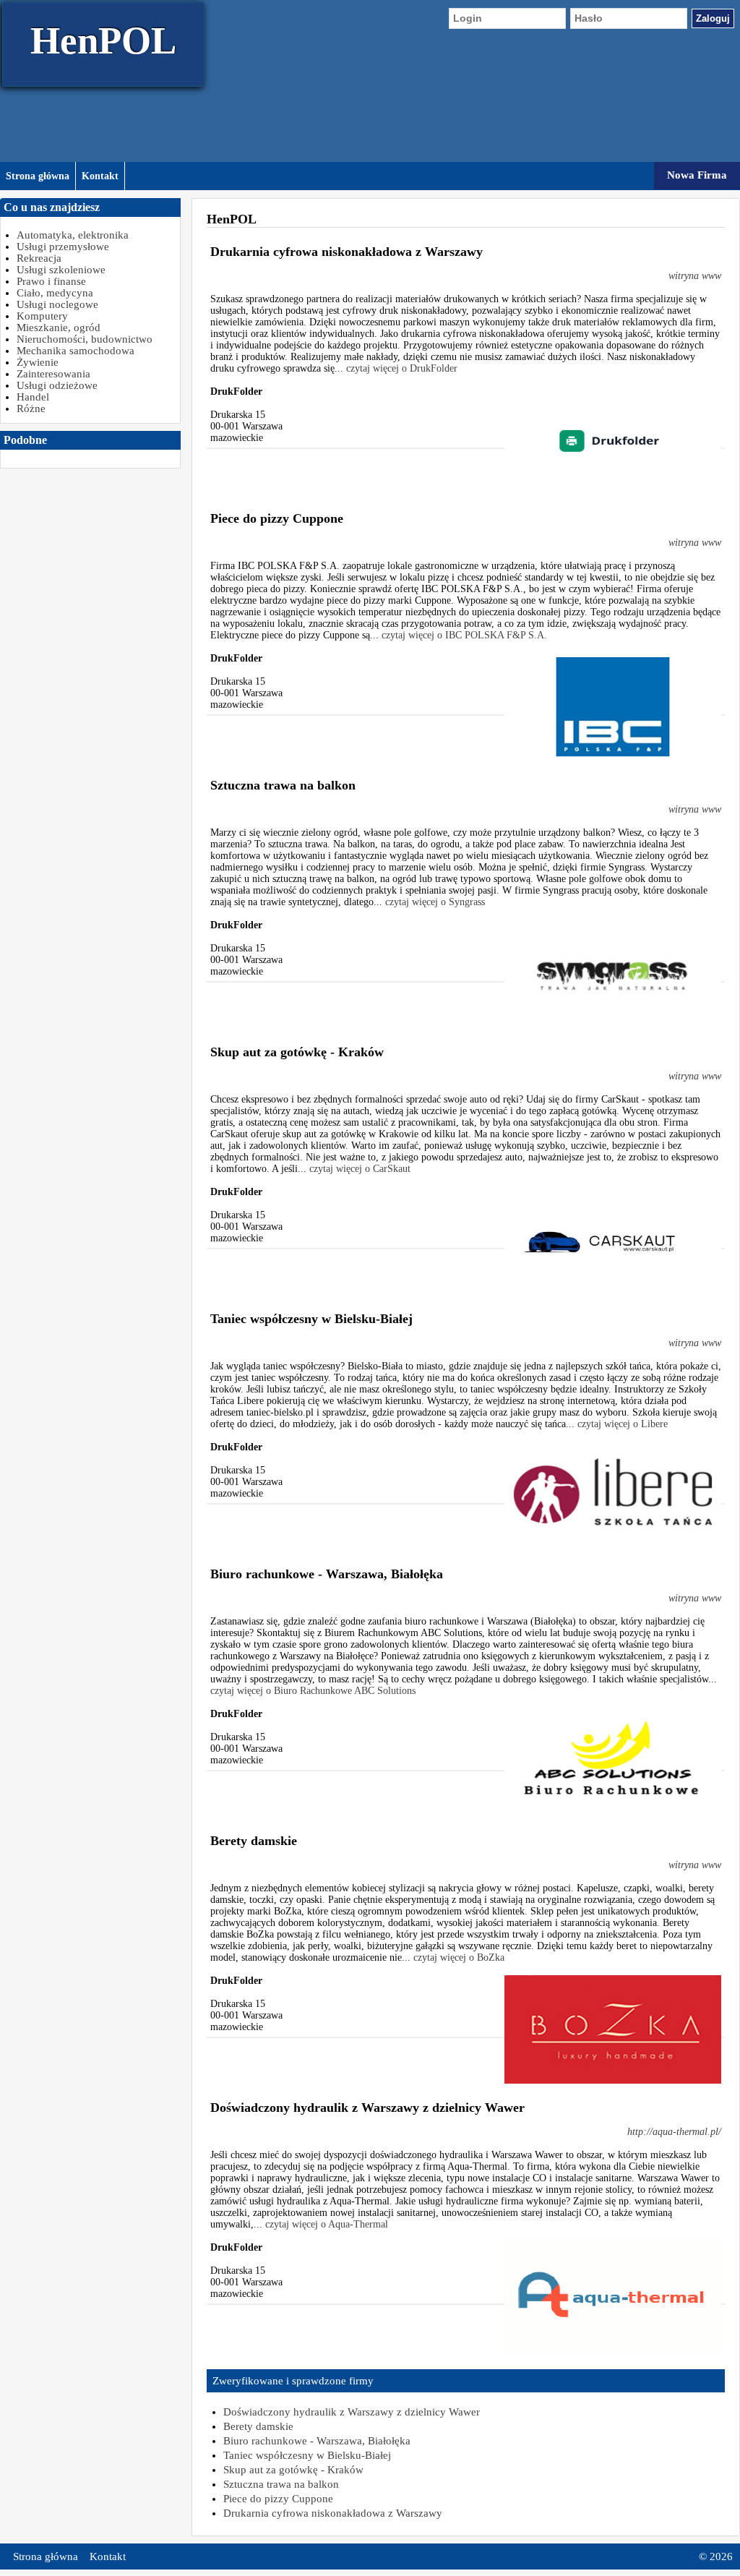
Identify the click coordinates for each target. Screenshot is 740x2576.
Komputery (42, 316)
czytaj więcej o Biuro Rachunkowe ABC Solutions (313, 1691)
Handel (33, 397)
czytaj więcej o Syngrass (435, 902)
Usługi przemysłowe (63, 247)
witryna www (695, 276)
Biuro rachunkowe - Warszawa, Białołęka (317, 2441)
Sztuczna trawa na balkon (281, 2484)
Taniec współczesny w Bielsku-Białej (307, 2455)
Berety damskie (258, 2426)
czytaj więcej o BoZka (459, 1957)
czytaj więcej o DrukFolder (402, 368)
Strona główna (38, 176)
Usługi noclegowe (57, 304)
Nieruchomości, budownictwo (85, 339)
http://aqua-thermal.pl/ (674, 2132)
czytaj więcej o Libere (623, 1424)
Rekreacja (39, 258)
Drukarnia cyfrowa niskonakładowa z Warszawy (333, 2513)
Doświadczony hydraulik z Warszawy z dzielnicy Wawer (352, 2412)
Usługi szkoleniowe (61, 270)
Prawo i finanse (51, 281)
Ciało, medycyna (55, 293)
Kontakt (100, 176)
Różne (31, 408)
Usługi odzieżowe (57, 385)
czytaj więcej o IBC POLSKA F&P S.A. (464, 635)
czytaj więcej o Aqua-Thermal (327, 2224)
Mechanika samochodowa (76, 351)
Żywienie (38, 362)
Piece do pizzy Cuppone (278, 2499)
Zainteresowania (53, 374)
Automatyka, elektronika (73, 235)
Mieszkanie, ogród (59, 328)
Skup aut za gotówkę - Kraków (293, 2470)
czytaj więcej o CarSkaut (360, 1169)
